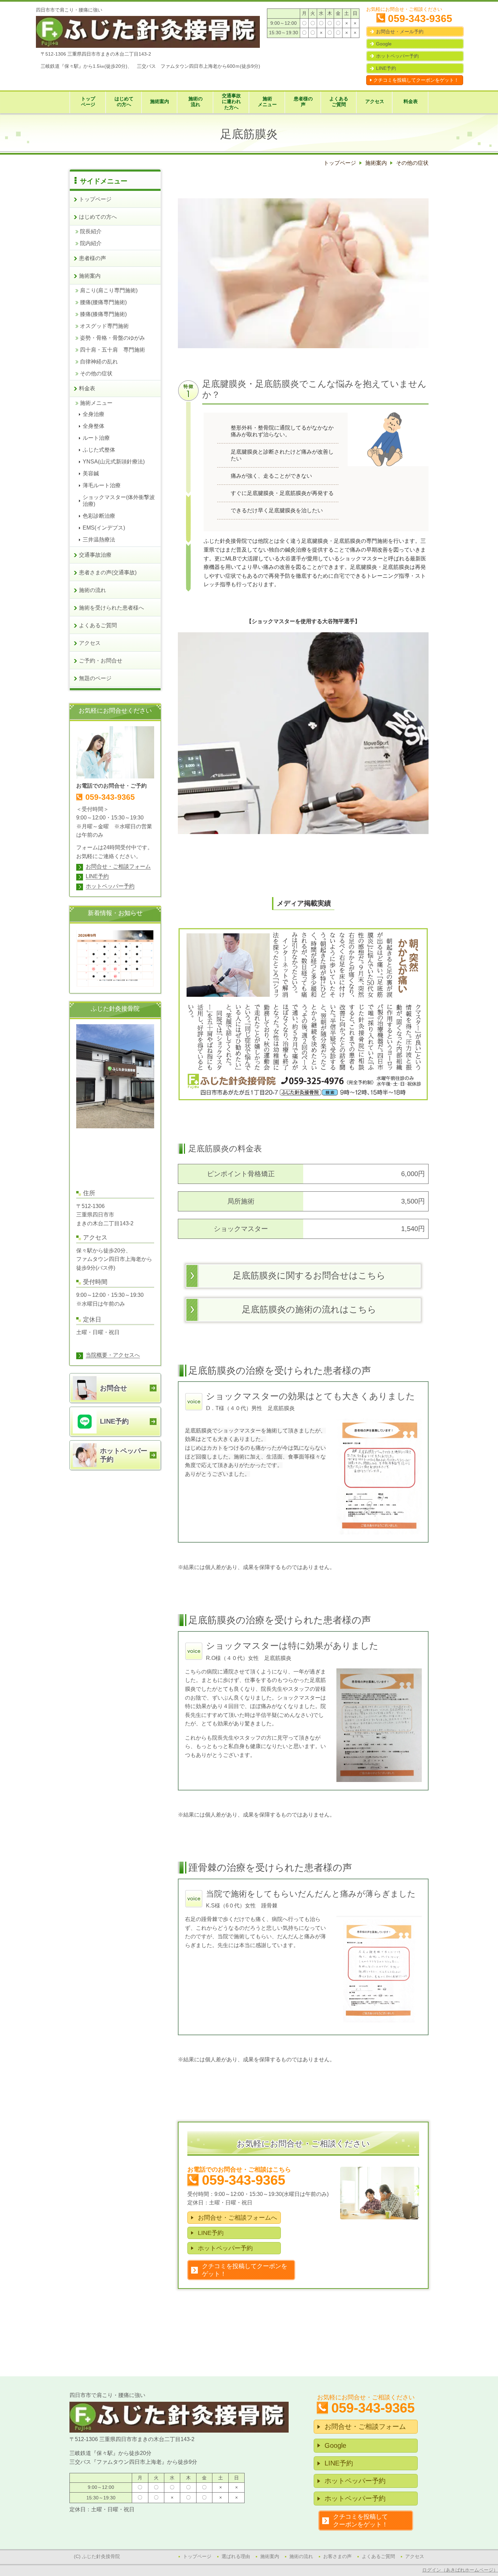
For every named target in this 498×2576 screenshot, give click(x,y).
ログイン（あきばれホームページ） (460, 2570)
